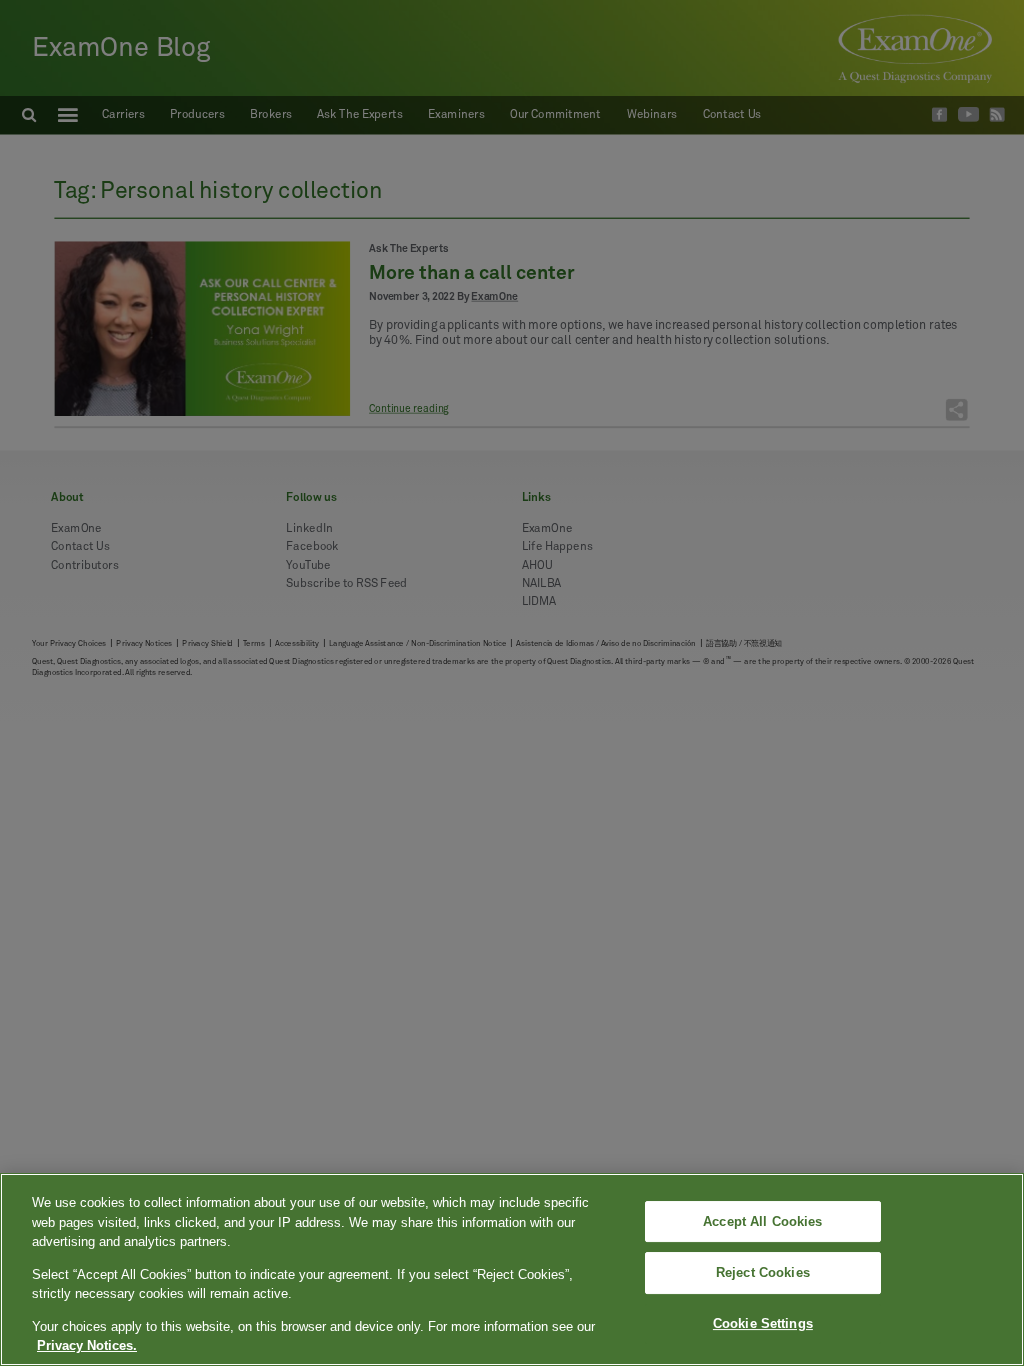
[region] (512, 1269)
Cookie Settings (763, 1323)
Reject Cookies (763, 1272)
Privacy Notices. (87, 1345)
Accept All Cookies (762, 1221)
